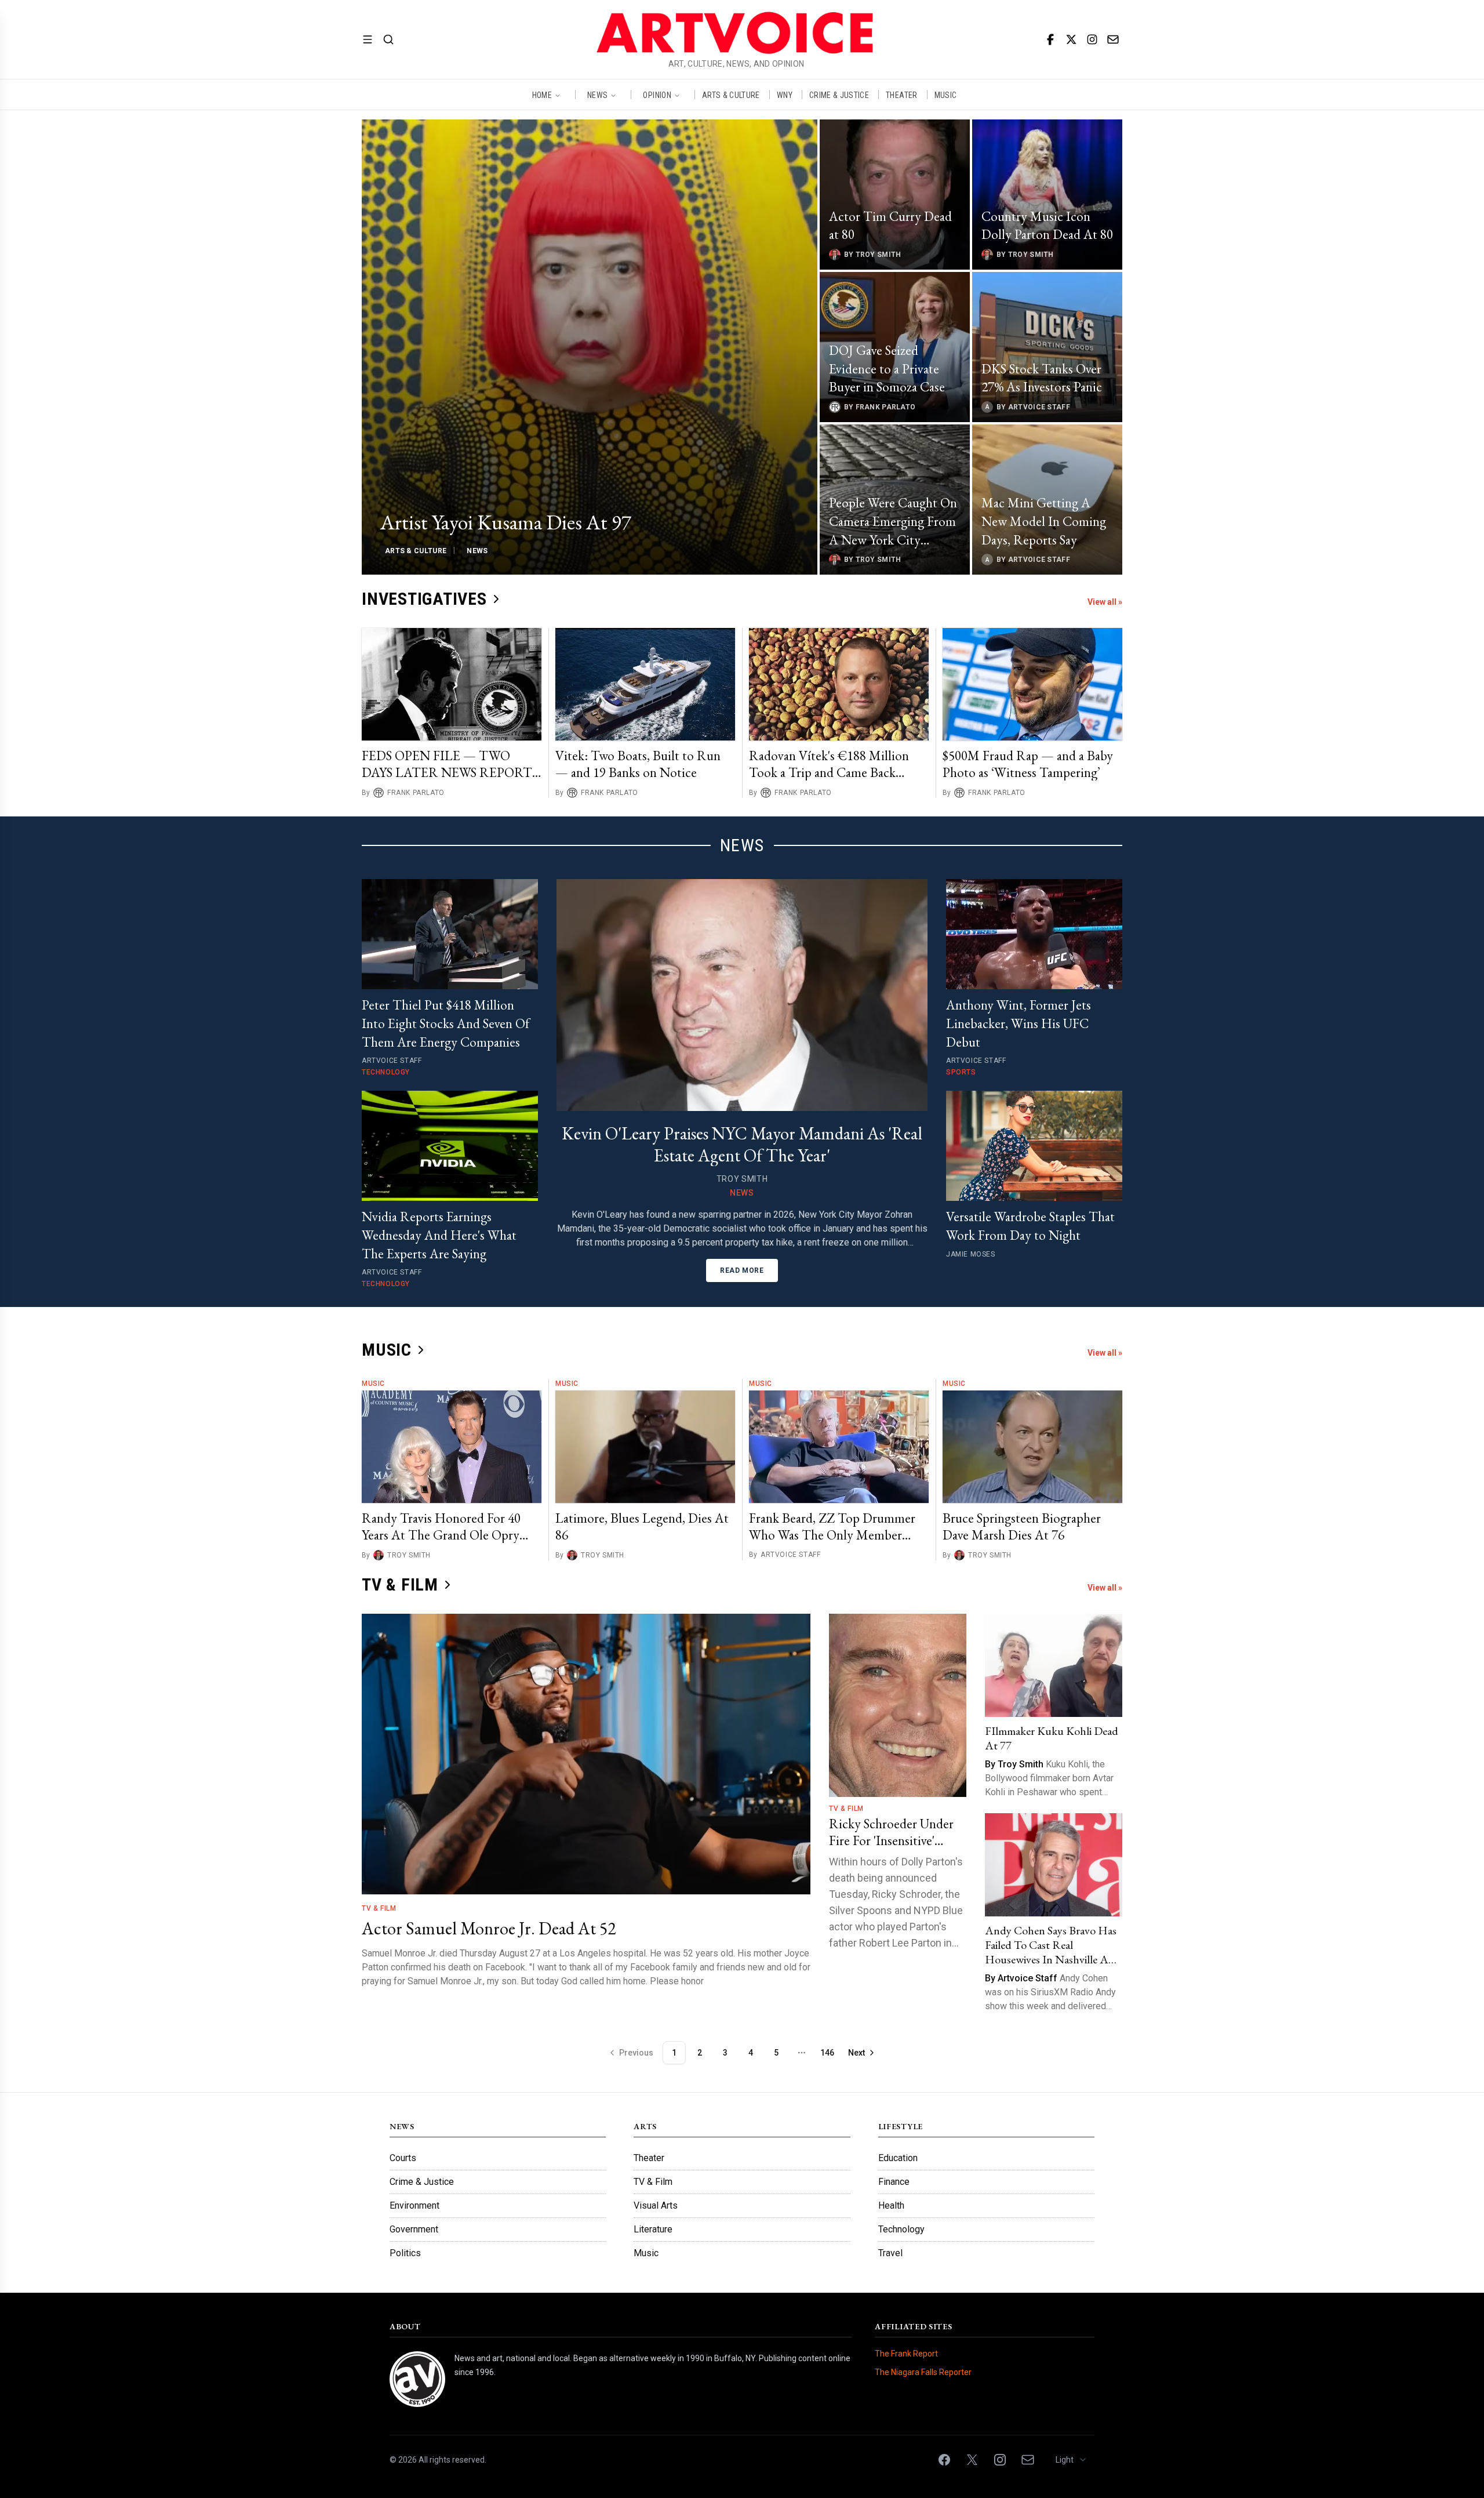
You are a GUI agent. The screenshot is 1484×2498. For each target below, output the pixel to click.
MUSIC (946, 95)
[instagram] (1092, 39)
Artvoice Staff (790, 1555)
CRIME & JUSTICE (839, 95)
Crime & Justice (422, 2182)
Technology (901, 2229)
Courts (403, 2158)
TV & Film (379, 1908)
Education (898, 2158)
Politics (405, 2253)
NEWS (597, 95)
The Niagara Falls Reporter (923, 2372)
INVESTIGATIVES (424, 599)
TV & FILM (400, 1584)
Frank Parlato (416, 793)
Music (373, 1384)
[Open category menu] (368, 39)
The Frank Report (906, 2354)
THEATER (901, 95)
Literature (653, 2229)
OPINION (657, 95)
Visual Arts (656, 2205)
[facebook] (1050, 39)
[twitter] (1071, 39)
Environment (414, 2205)
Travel (890, 2253)
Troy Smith (409, 1555)
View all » (1105, 602)
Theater (649, 2158)
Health (891, 2205)
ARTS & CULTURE (731, 95)
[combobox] (1072, 2460)
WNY (785, 95)
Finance (894, 2182)
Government (414, 2229)
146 (827, 2053)
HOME (542, 95)
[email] (1113, 39)
